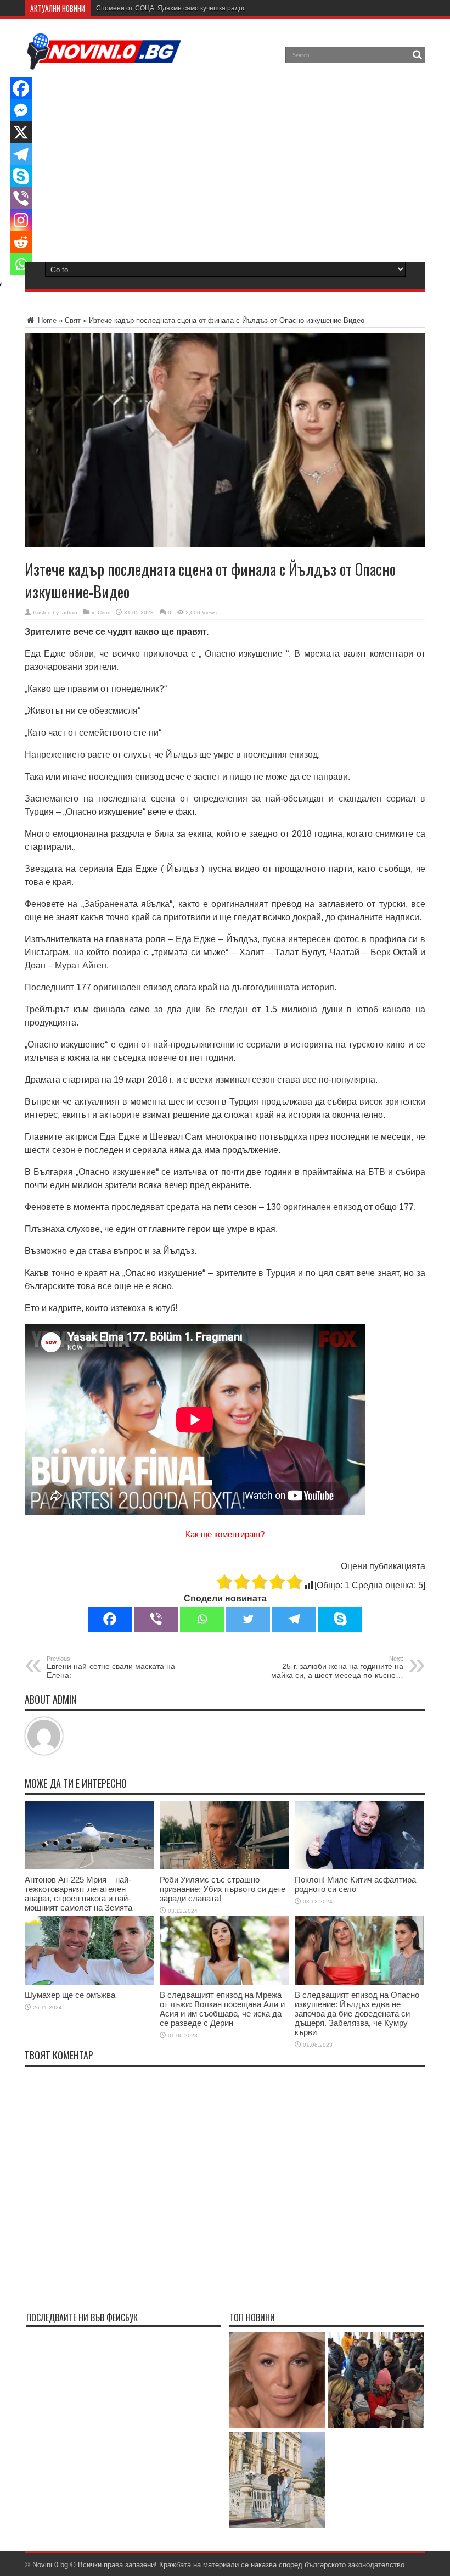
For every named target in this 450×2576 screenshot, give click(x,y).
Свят (73, 320)
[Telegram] (294, 1619)
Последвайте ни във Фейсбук (82, 2317)
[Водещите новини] (104, 63)
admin (70, 612)
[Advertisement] (224, 164)
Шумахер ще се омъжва (70, 1995)
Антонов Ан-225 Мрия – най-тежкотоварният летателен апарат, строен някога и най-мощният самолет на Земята (78, 1894)
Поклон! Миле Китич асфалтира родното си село (355, 1884)
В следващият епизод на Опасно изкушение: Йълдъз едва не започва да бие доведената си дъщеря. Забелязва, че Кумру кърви (357, 2014)
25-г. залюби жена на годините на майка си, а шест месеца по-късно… (337, 1667)
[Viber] (156, 1619)
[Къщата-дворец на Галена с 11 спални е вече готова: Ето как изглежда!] (277, 2481)
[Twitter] (248, 1619)
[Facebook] (110, 1619)
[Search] (417, 55)
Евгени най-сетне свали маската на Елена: (111, 1667)
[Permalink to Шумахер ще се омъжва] (89, 1982)
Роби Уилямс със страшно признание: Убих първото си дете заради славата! (223, 1889)
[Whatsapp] (202, 1619)
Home (46, 320)
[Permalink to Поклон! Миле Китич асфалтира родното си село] (359, 1867)
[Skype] (340, 1619)
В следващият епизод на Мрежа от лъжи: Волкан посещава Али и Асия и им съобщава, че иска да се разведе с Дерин (222, 2009)
